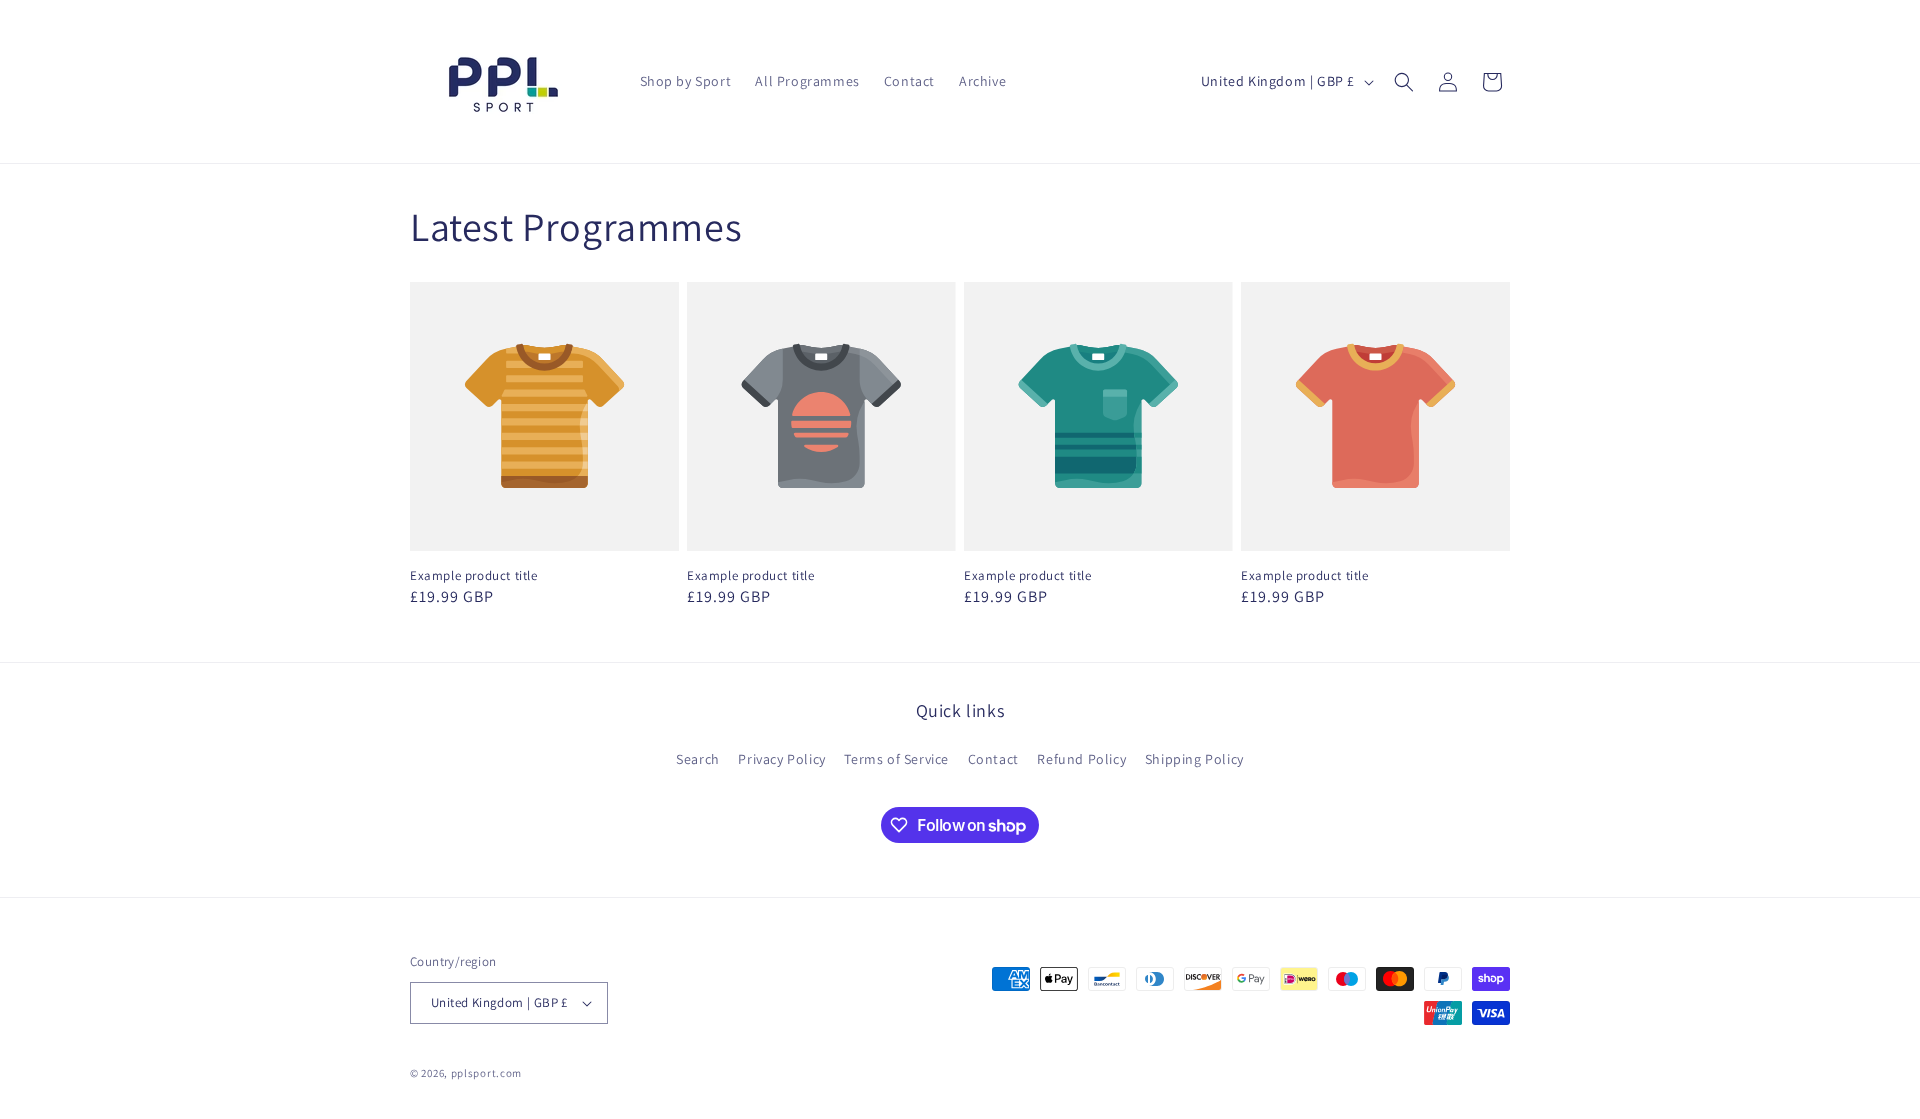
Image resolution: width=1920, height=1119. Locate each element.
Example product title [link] (474, 576)
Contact (993, 759)
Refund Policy (1081, 759)
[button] (1404, 82)
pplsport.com (486, 1073)
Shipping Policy (1194, 759)
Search (698, 759)
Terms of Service (896, 759)
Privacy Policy (781, 759)
